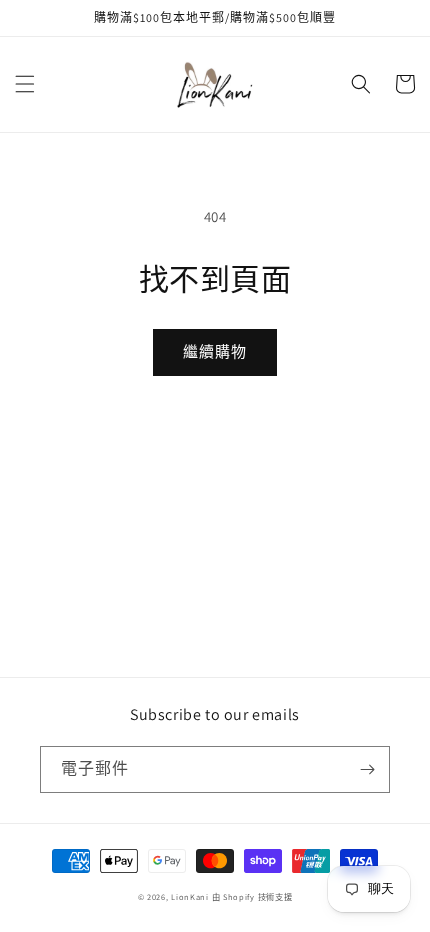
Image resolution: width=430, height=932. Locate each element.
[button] (25, 84)
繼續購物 (215, 351)
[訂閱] (367, 769)
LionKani (190, 896)
